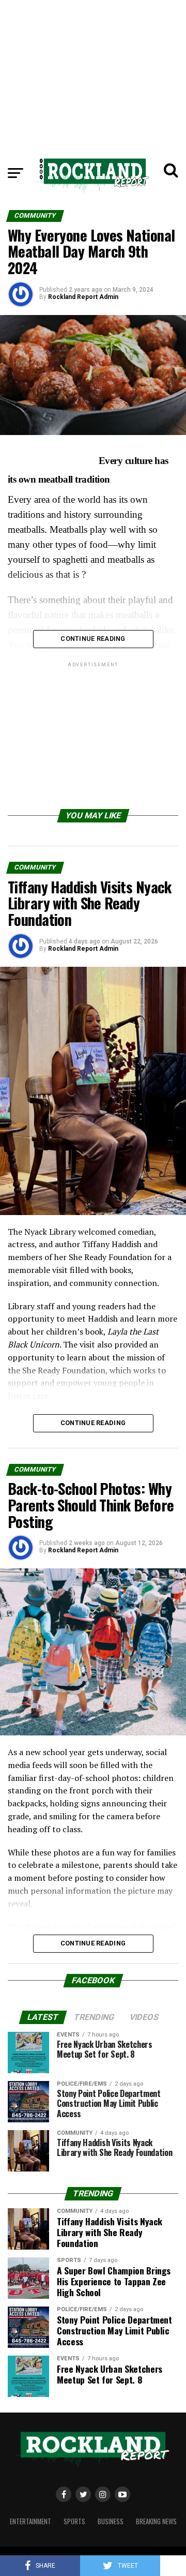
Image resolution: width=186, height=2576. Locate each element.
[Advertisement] (93, 72)
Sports (74, 2521)
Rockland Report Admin (83, 297)
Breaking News (156, 2521)
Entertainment (30, 2521)
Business (111, 2521)
